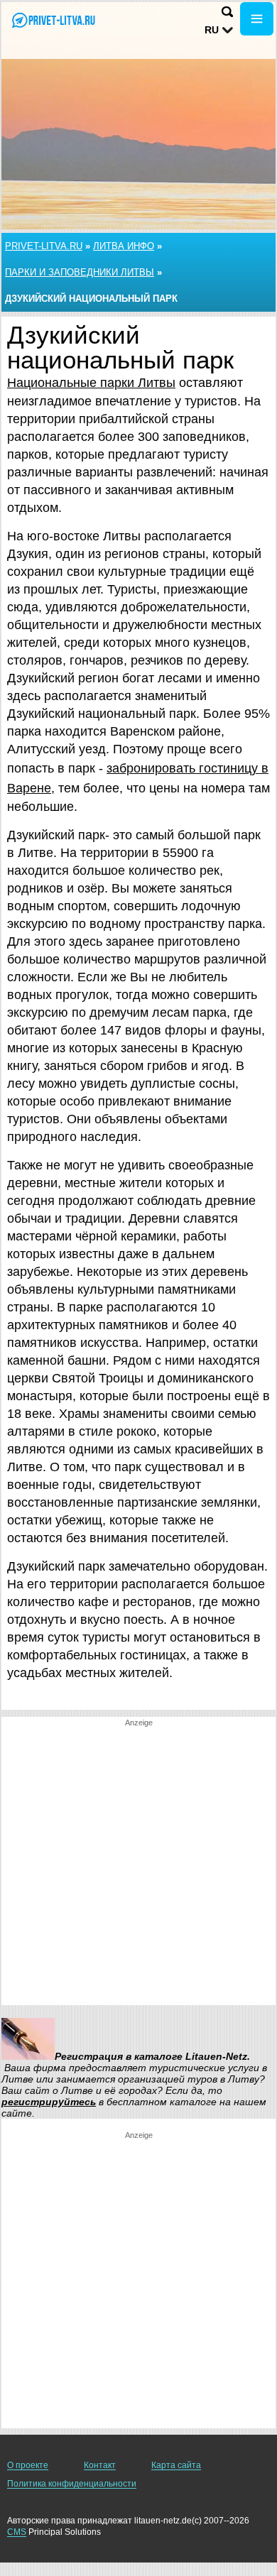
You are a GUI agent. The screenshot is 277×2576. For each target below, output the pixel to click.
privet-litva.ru (44, 246)
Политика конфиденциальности (72, 2484)
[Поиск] (227, 12)
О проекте (28, 2465)
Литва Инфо (124, 246)
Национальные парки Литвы (91, 383)
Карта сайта (176, 2465)
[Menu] (257, 19)
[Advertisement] (138, 1867)
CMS (17, 2532)
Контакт (100, 2465)
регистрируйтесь (49, 2102)
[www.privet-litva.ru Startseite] (53, 20)
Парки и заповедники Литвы (80, 272)
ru (212, 30)
